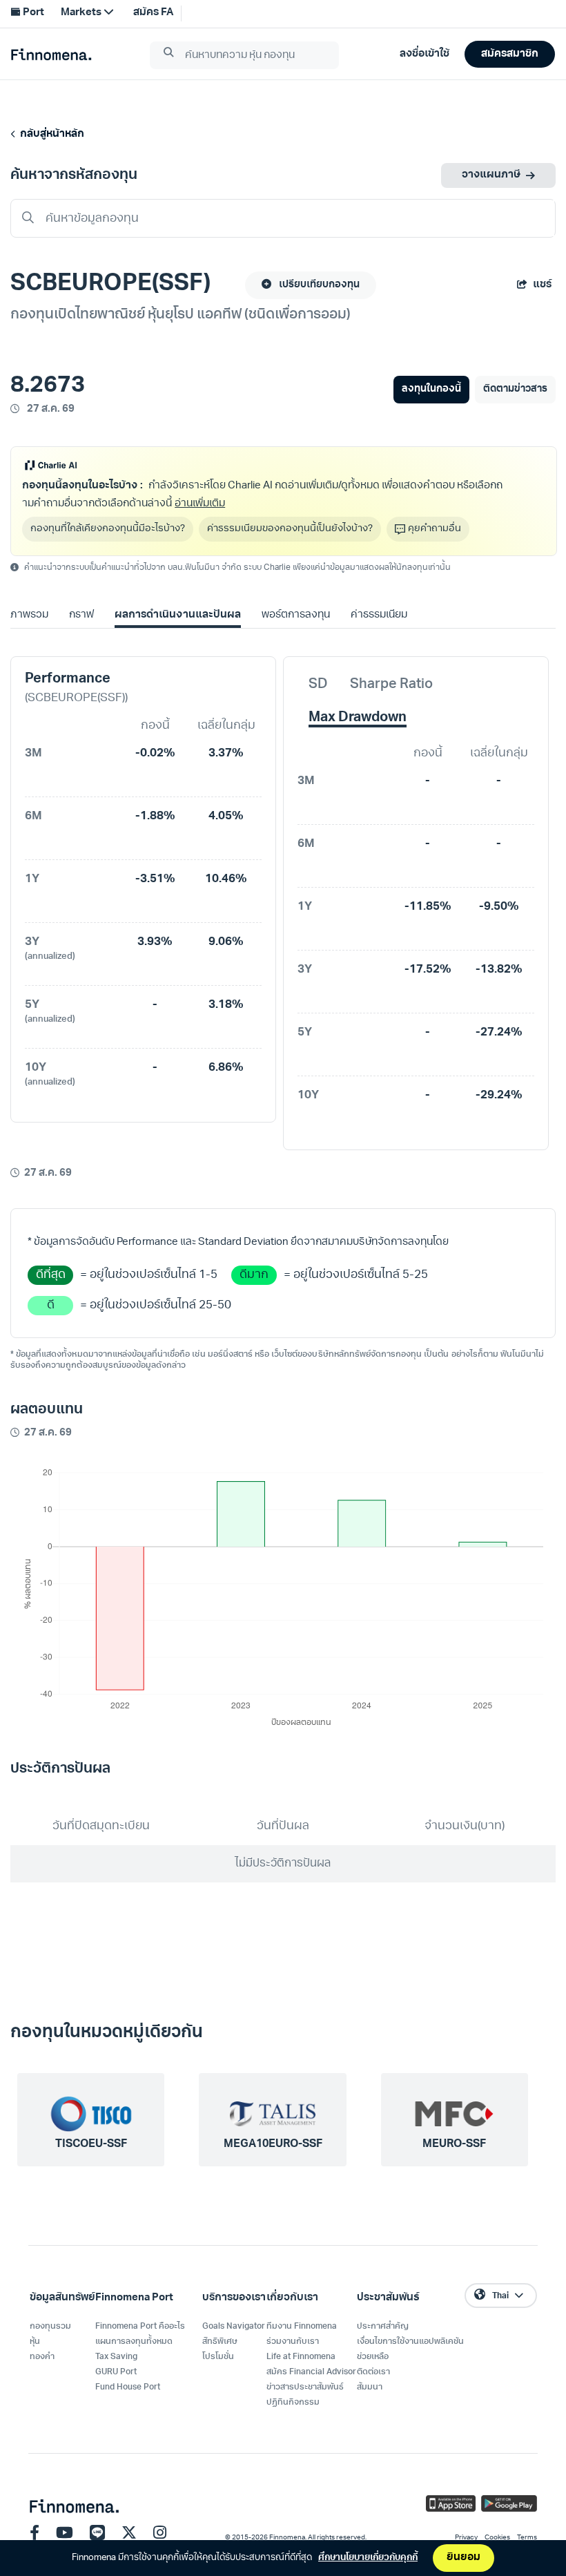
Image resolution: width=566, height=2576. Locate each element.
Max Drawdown (358, 718)
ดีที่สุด (51, 1275)
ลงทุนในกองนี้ (431, 389)
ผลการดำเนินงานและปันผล (177, 615)
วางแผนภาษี (491, 175)
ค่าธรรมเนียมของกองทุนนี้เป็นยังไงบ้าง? (290, 529)
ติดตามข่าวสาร (515, 389)
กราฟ (81, 615)
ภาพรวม (29, 615)
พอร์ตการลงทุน (296, 615)
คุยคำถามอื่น (435, 529)
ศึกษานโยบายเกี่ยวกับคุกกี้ (368, 2558)
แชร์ (542, 285)
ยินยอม (463, 2558)
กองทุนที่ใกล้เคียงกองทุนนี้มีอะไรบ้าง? (108, 529)
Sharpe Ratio (391, 685)
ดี (51, 1305)
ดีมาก (254, 1275)
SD (318, 685)
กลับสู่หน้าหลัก (50, 134)
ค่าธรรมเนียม (379, 615)
